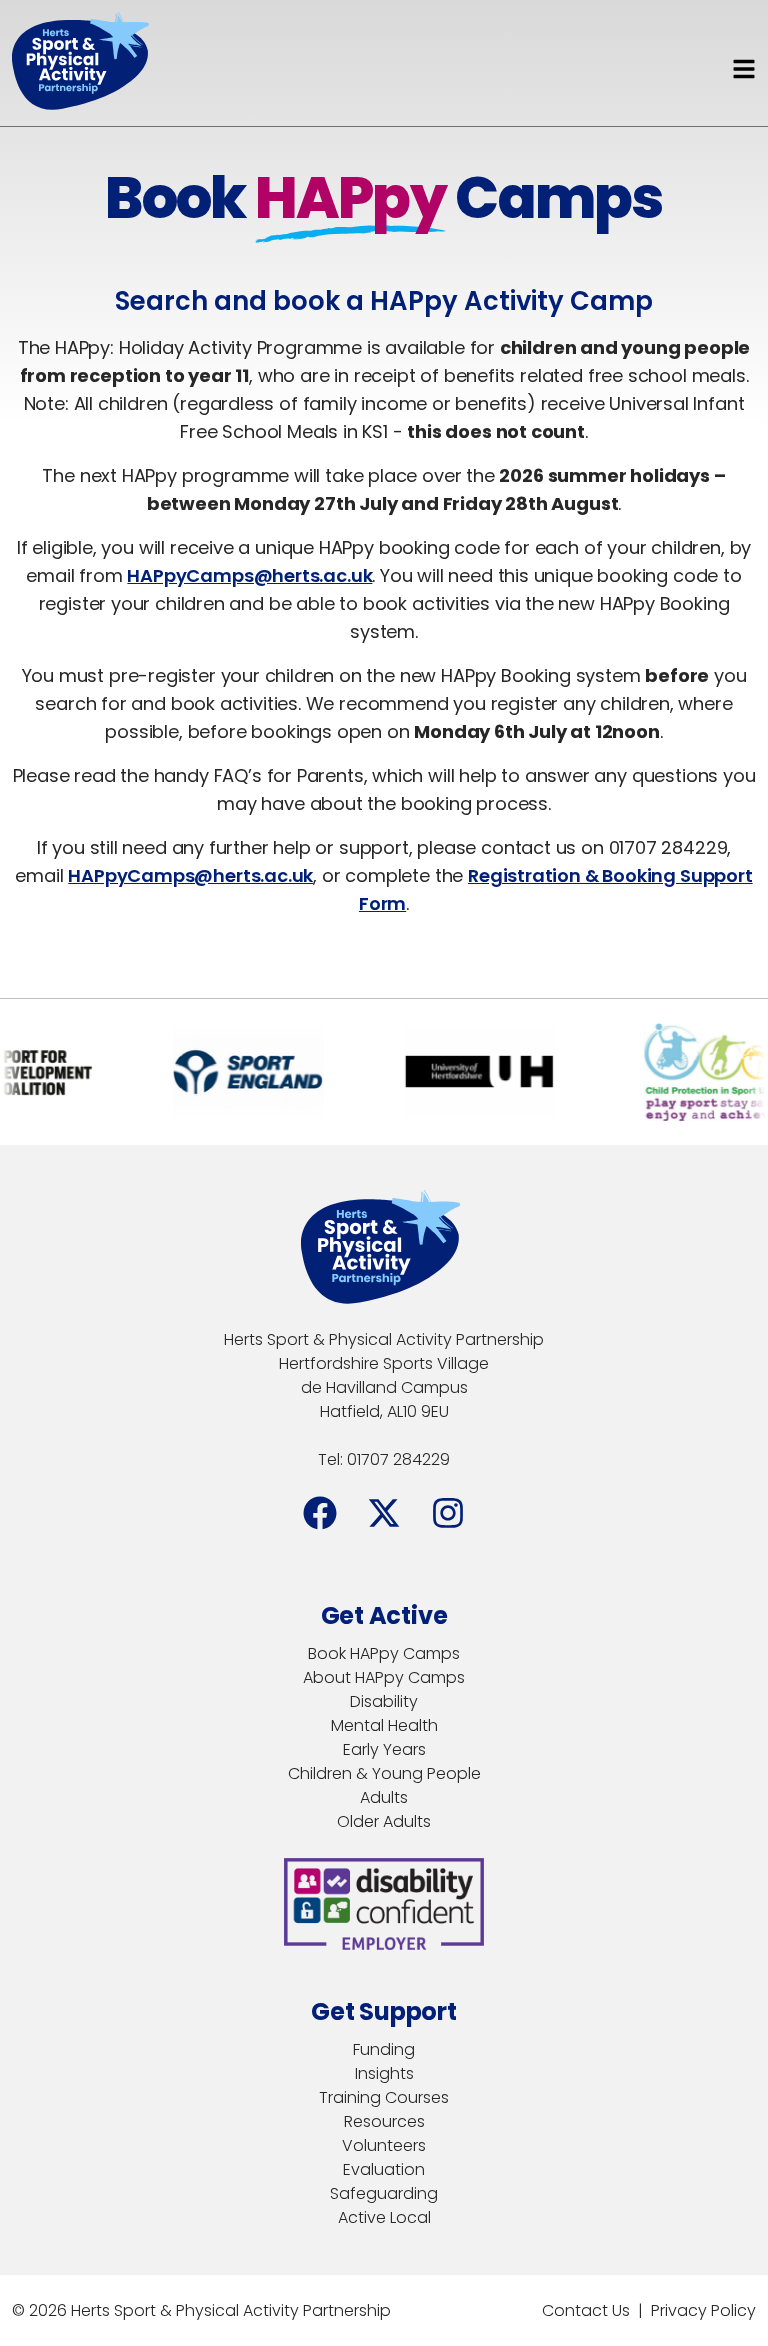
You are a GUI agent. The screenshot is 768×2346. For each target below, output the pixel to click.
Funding (384, 2049)
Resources (384, 2121)
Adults (384, 1797)
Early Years (384, 1749)
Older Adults (384, 1821)
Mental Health (384, 1725)
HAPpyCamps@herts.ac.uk (249, 575)
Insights (384, 2073)
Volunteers (384, 2145)
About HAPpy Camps (384, 1677)
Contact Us (586, 2310)
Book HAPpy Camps (384, 1653)
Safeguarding (384, 2193)
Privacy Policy (703, 2310)
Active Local (384, 2217)
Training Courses (384, 2097)
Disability (384, 1701)
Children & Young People (384, 1773)
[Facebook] (320, 1513)
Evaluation (384, 2169)
